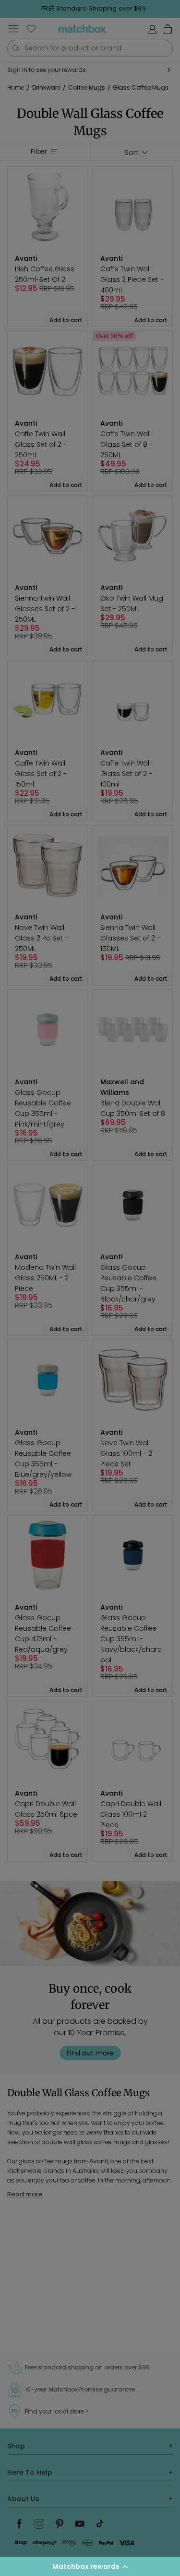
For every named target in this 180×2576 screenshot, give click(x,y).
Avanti (99, 2161)
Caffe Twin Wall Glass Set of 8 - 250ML (126, 444)
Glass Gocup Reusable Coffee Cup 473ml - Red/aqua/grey (43, 1634)
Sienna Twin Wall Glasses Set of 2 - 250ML (45, 609)
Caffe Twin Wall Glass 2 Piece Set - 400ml (132, 279)
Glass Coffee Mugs (141, 87)
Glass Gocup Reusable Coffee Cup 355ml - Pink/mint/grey (43, 1108)
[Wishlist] (31, 29)
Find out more (90, 2053)
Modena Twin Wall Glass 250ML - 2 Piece (45, 1278)
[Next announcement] (177, 9)
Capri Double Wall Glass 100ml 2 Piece (131, 1814)
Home (16, 88)
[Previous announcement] (10, 9)
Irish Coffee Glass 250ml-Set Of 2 (45, 274)
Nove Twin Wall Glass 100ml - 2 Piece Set (126, 1453)
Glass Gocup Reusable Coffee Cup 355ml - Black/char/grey (128, 1283)
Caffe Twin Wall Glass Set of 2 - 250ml (41, 444)
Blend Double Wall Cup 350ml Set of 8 (133, 1108)
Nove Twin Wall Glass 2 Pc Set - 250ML (42, 938)
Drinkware (46, 87)
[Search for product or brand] (16, 48)
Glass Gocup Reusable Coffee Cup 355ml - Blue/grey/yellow (43, 1459)
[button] (90, 2566)
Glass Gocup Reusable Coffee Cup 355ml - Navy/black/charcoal (131, 1639)
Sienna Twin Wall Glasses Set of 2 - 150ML (130, 938)
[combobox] (90, 48)
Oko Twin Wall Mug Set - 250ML (132, 603)
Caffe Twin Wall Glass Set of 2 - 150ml (41, 774)
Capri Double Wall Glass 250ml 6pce (46, 1809)
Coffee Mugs (87, 87)
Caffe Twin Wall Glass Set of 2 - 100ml (126, 774)
